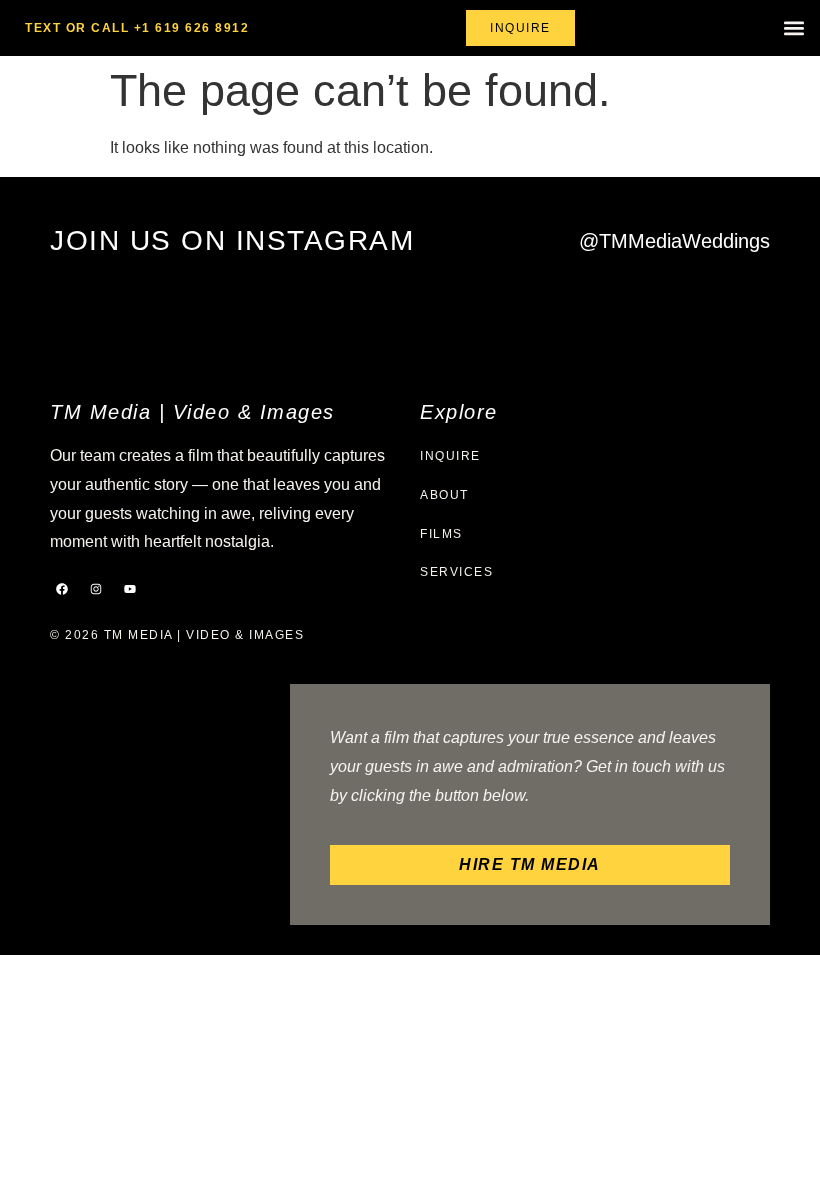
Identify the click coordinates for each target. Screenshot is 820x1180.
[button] (793, 28)
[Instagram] (96, 589)
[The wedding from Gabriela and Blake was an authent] (410, 313)
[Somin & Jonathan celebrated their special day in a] (201, 313)
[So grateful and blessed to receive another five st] (306, 313)
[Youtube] (130, 589)
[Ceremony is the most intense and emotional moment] (97, 313)
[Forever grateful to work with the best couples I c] (723, 313)
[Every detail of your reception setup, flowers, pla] (514, 313)
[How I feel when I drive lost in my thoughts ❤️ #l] (618, 313)
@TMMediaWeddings (674, 241)
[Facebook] (62, 589)
